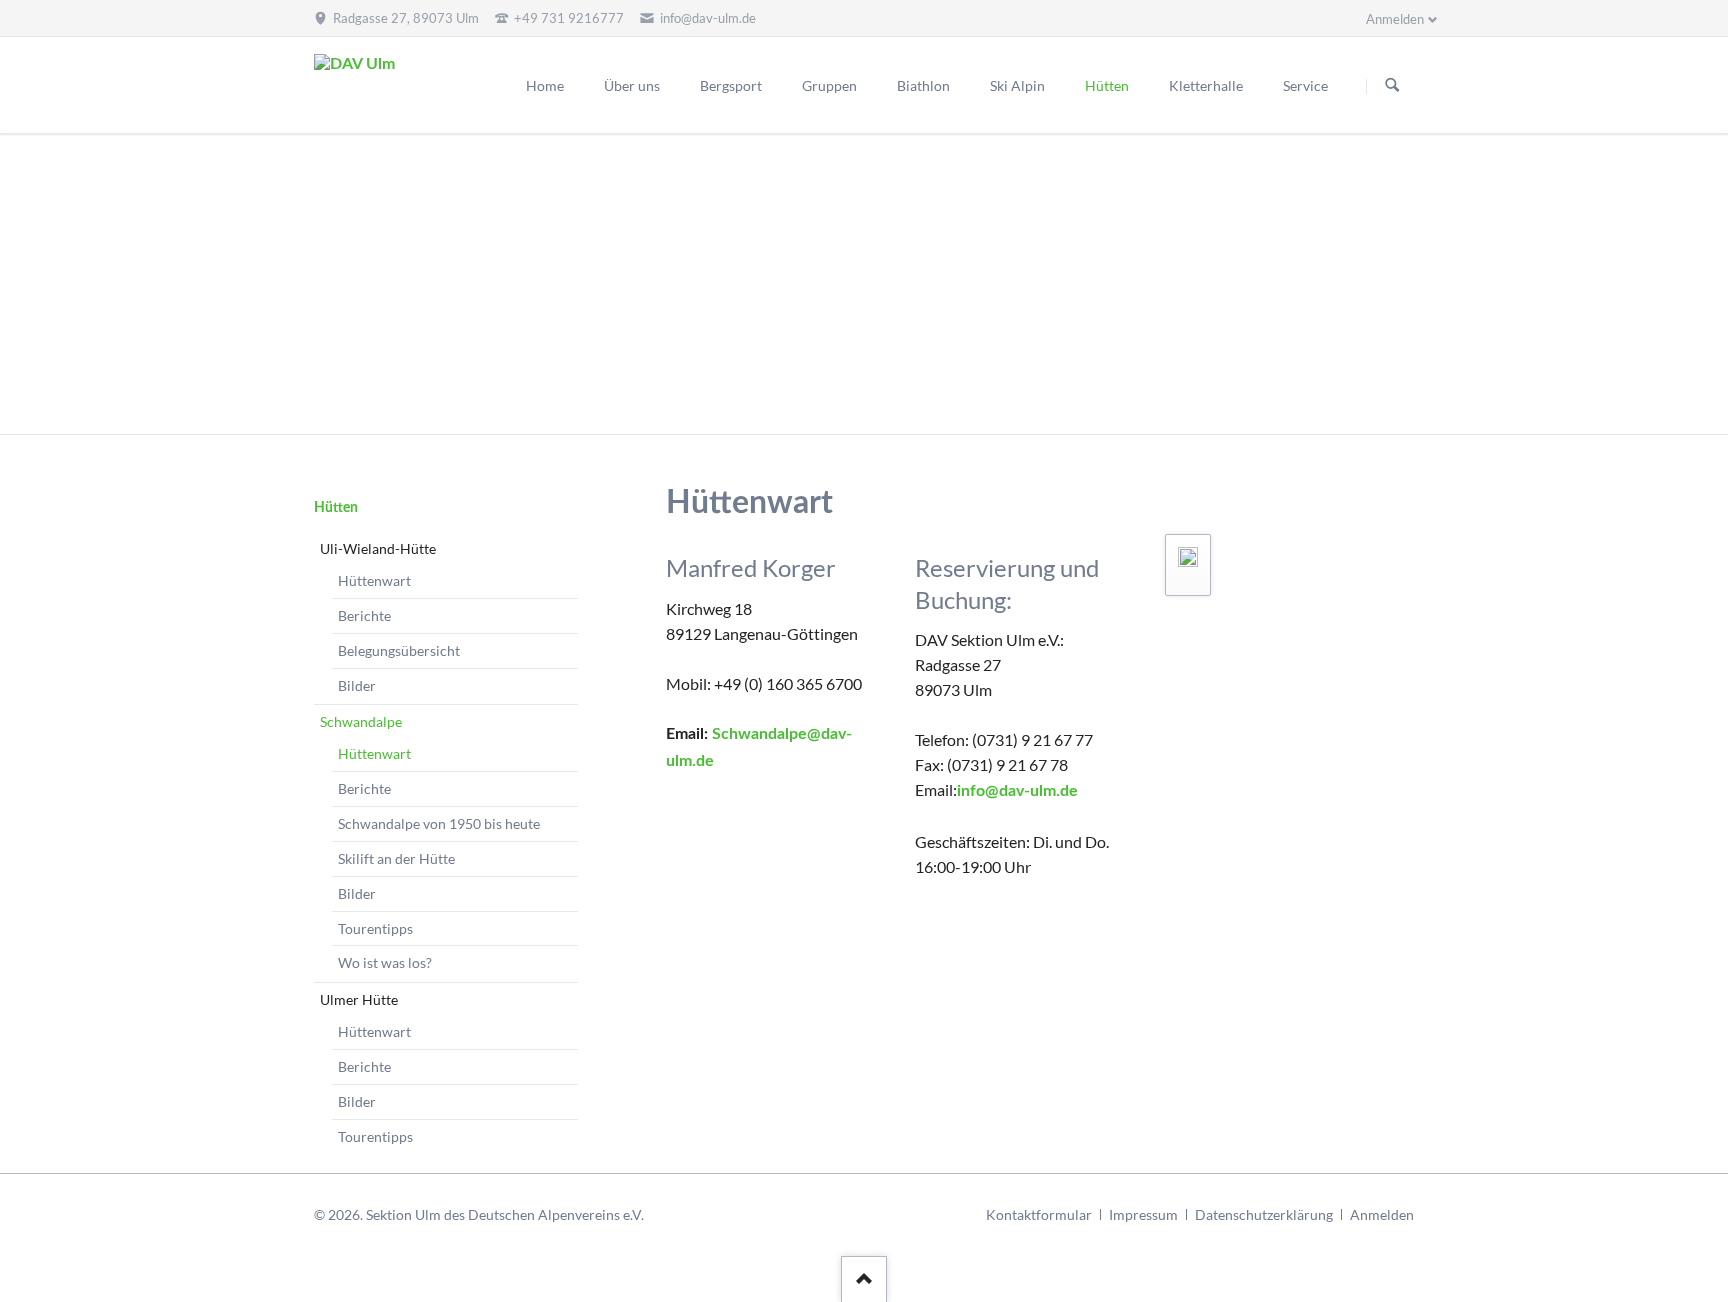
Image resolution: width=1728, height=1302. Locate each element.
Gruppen (829, 85)
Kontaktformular (1039, 1214)
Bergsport (731, 85)
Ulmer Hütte (359, 999)
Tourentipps (375, 928)
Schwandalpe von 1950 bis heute (439, 823)
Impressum (1143, 1214)
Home (545, 85)
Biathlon (923, 85)
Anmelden (1382, 1214)
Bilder (357, 685)
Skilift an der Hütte (396, 858)
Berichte (364, 615)
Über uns (632, 85)
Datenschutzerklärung (1264, 1214)
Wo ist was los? (385, 962)
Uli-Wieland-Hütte (378, 548)
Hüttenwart (374, 580)
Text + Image (852, 410)
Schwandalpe (361, 721)
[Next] (1686, 284)
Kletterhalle (1206, 85)
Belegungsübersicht (399, 650)
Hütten (1107, 85)
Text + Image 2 (876, 410)
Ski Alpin (1017, 85)
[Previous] (42, 284)
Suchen (1392, 86)
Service (1305, 85)
